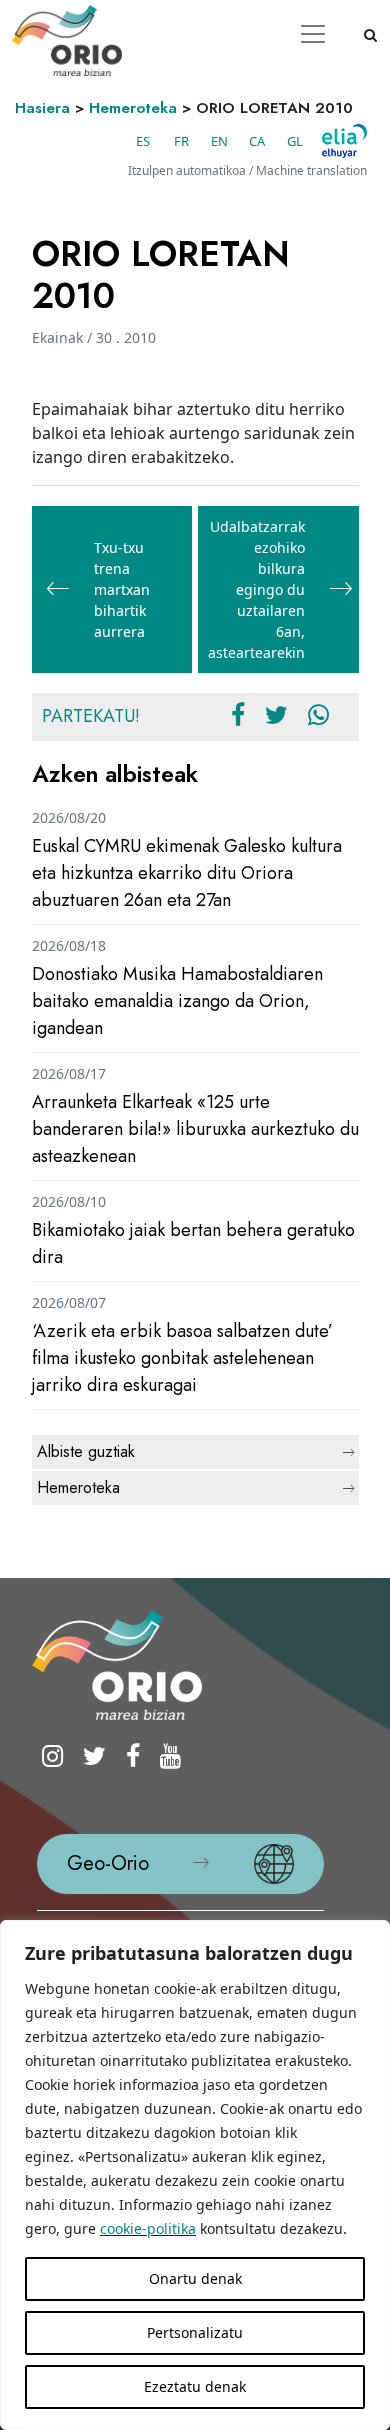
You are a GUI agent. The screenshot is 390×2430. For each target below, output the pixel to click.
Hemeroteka (133, 108)
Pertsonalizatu (195, 2332)
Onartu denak (195, 2278)
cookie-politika (148, 2228)
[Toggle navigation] (313, 34)
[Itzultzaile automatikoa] (344, 141)
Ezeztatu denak (195, 2386)
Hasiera (42, 108)
